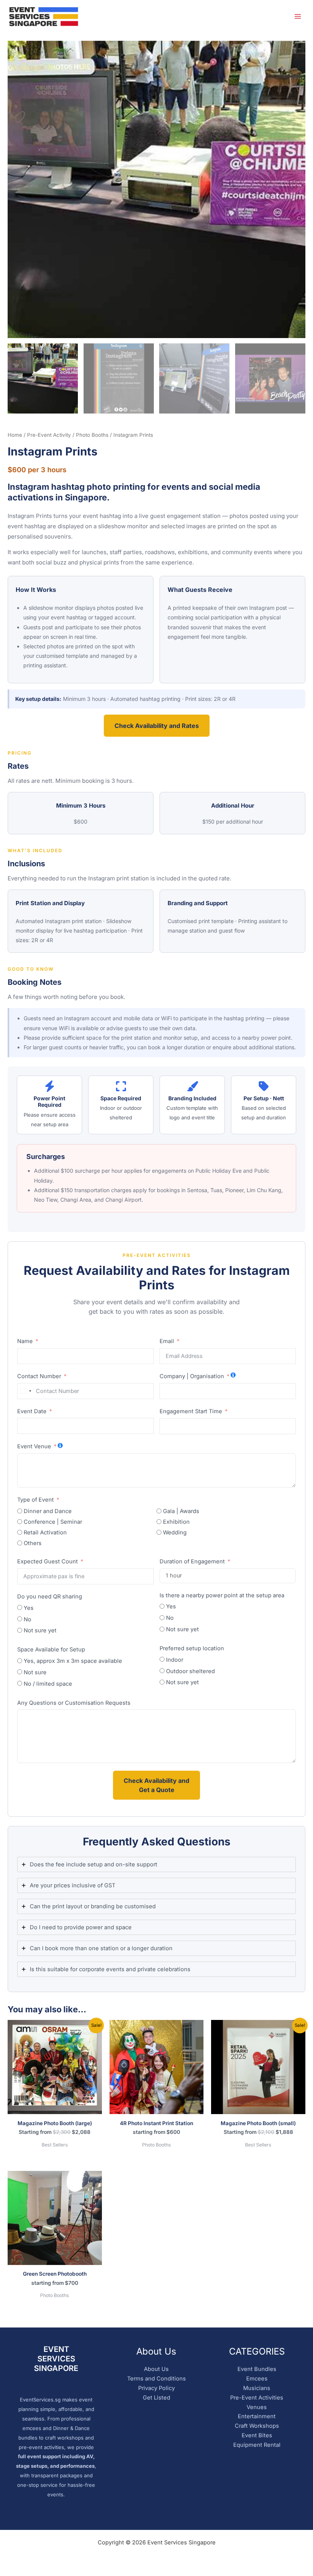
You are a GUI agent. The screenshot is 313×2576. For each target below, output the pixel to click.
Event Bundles (257, 2369)
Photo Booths (92, 435)
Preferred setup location (192, 1648)
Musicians (257, 2388)
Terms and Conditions (156, 2379)
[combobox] (26, 1391)
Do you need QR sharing (50, 1597)
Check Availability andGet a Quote (156, 1785)
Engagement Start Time (191, 1411)
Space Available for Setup (51, 1649)
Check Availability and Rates (157, 726)
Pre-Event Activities (257, 2398)
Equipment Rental (257, 2445)
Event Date (32, 1411)
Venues (257, 2407)
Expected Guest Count (48, 1561)
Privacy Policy (156, 2388)
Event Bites (257, 2435)
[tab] (156, 1864)
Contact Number (39, 1376)
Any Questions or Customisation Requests (74, 1703)
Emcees (257, 2379)
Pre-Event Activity (49, 435)
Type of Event (35, 1500)
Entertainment (257, 2416)
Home (15, 435)
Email (167, 1341)
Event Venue (34, 1446)
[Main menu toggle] (298, 16)
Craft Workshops (257, 2426)
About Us (156, 2369)
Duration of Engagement (192, 1561)
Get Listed (156, 2398)
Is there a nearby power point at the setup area (222, 1595)
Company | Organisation (192, 1376)
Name (25, 1341)
